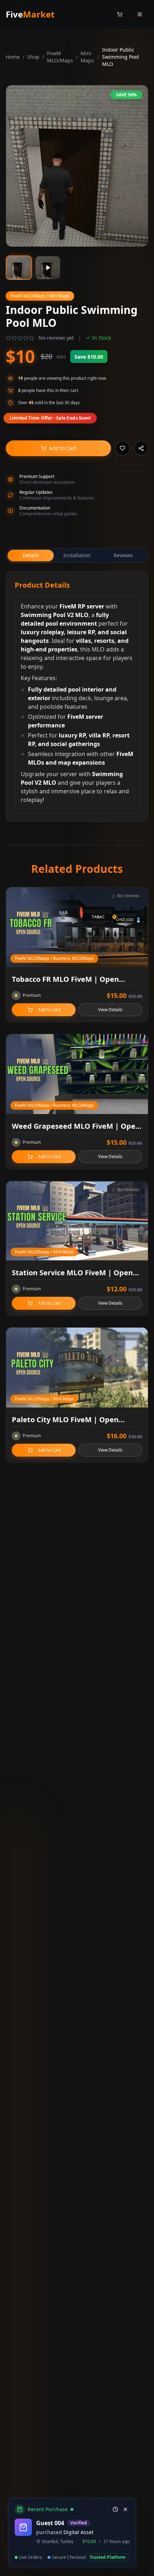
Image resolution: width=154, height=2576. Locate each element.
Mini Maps (87, 57)
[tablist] (77, 555)
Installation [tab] (77, 555)
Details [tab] (31, 555)
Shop (33, 57)
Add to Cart (63, 448)
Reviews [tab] (123, 555)
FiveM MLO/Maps (60, 57)
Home (13, 57)
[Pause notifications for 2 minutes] (115, 2509)
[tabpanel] (77, 697)
